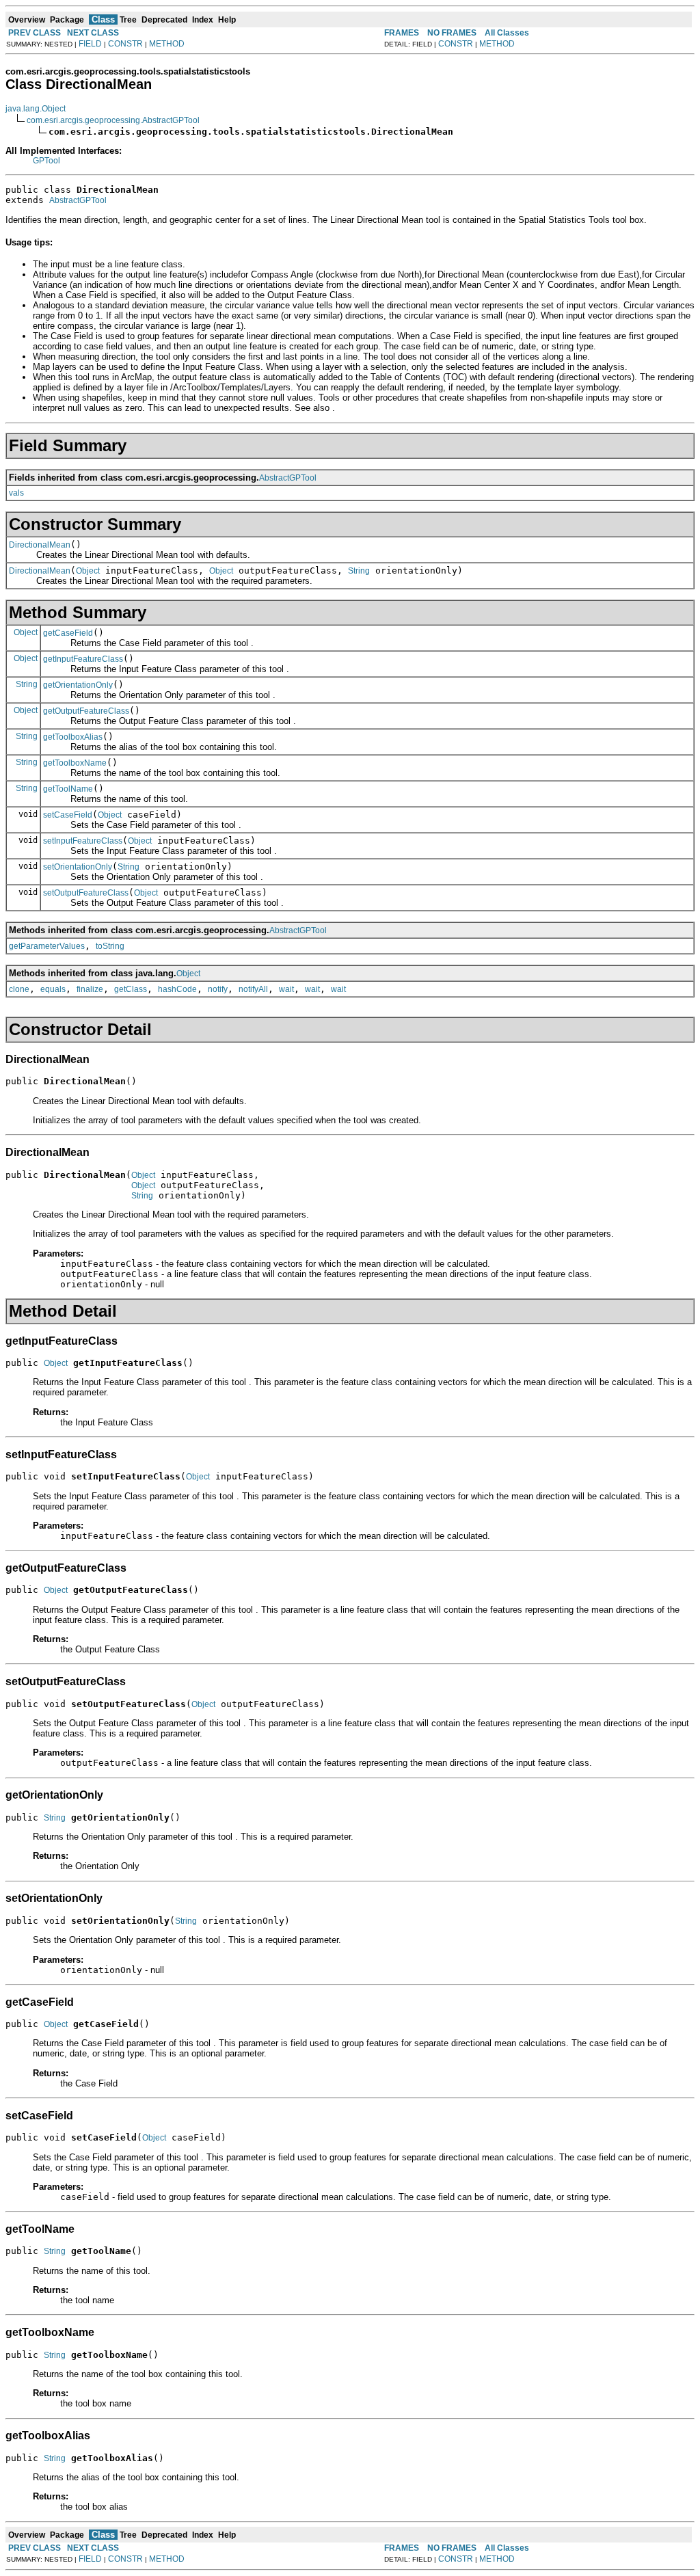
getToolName (68, 789)
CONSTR (125, 44)
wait (286, 989)
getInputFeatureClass (83, 659)
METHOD (167, 44)
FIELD (90, 44)
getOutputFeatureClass (86, 711)
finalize (90, 989)
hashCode (177, 989)
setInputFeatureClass (83, 841)
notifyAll (253, 989)
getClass (131, 989)
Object (88, 571)
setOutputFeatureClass (86, 893)
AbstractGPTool (78, 200)
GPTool (46, 161)
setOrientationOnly (78, 867)
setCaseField (68, 815)
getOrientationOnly (78, 685)
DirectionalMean (40, 545)
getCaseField (68, 633)
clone (19, 989)
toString (110, 946)
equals (53, 989)
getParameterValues (47, 946)
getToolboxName (75, 763)
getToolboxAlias (73, 737)
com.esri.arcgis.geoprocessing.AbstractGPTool (113, 120)
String (359, 571)
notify (218, 989)
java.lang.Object (36, 109)
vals (16, 493)
